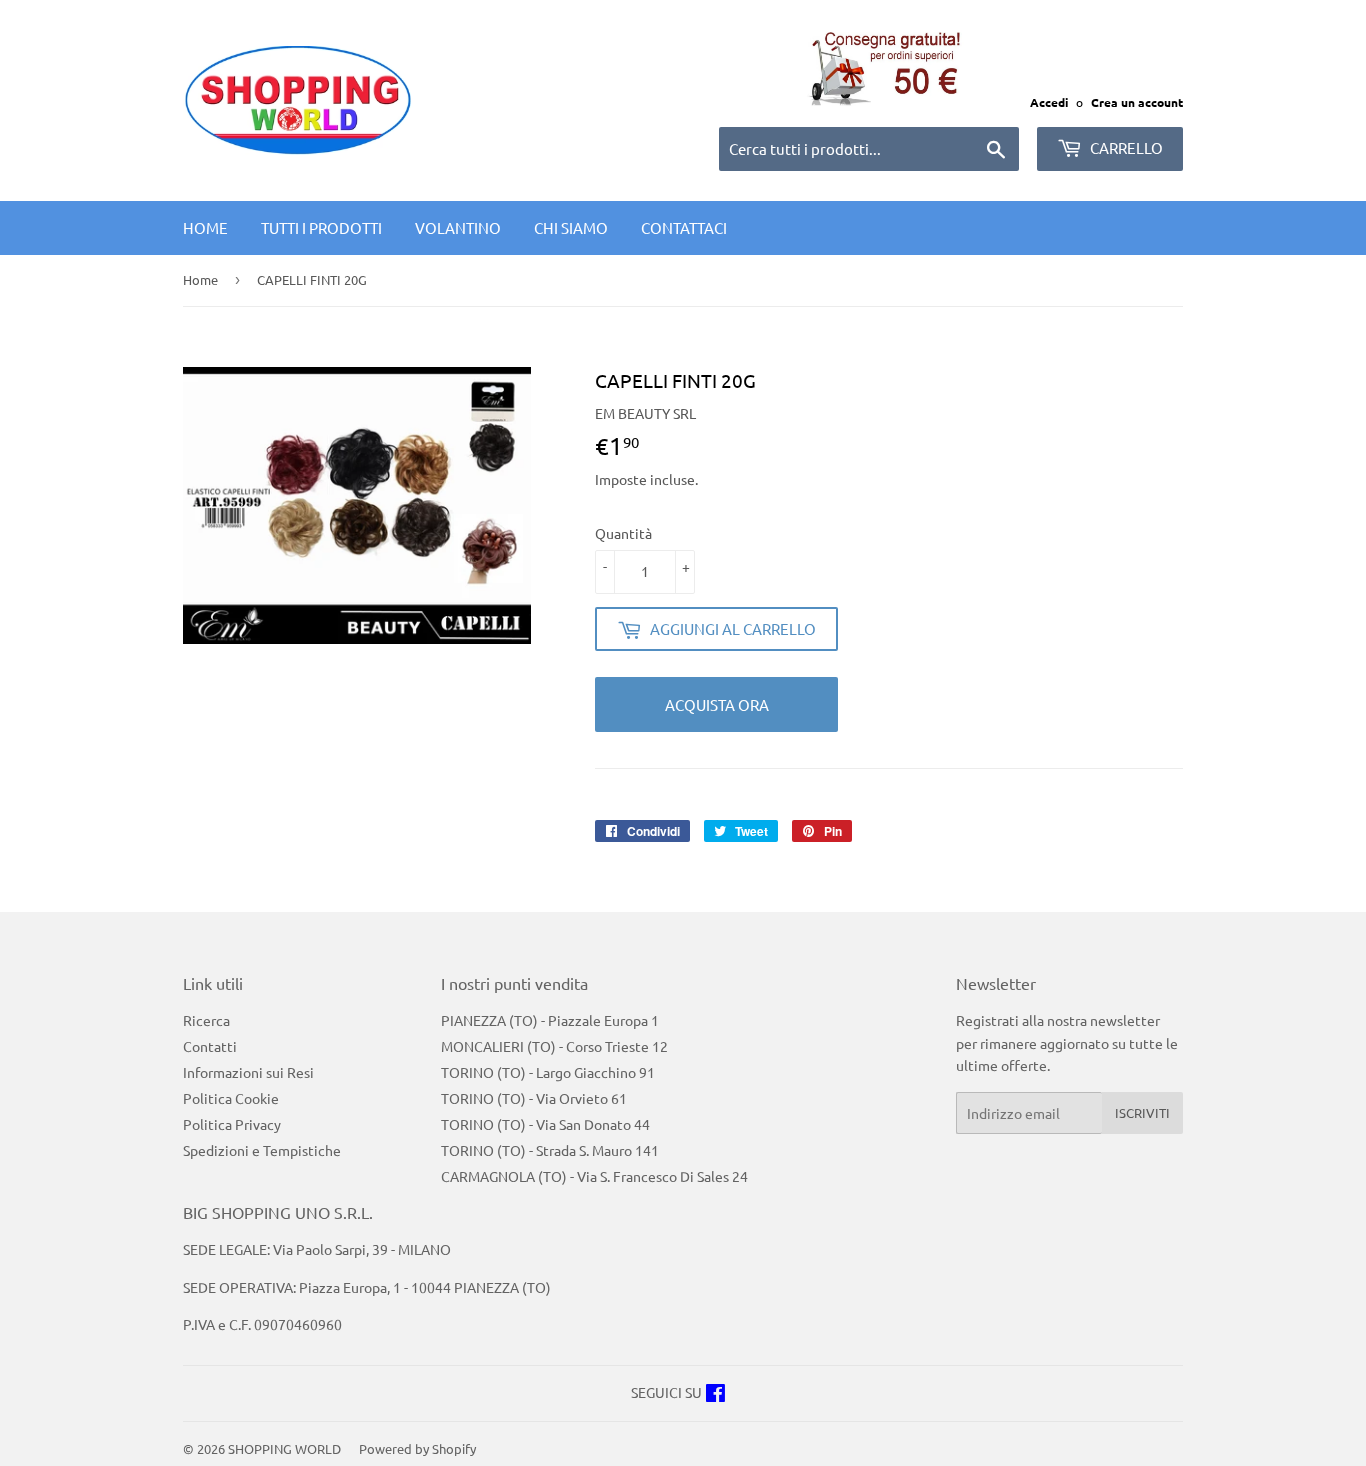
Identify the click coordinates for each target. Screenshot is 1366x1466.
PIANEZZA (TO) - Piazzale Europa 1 (550, 1020)
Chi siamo (571, 227)
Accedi (1049, 102)
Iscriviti (1142, 1112)
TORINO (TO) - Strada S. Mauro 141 (550, 1150)
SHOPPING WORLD (284, 1448)
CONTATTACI (684, 227)
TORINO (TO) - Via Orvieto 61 (534, 1098)
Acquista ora (717, 704)
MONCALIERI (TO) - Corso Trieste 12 (554, 1046)
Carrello (1125, 147)
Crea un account (1137, 102)
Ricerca (206, 1020)
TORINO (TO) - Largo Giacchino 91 (548, 1072)
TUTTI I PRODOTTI (321, 227)
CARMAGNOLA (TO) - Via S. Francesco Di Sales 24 (594, 1176)
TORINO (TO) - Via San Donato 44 (545, 1124)
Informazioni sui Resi (248, 1072)
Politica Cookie (231, 1098)
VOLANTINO (458, 227)
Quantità (623, 533)
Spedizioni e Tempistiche (262, 1150)
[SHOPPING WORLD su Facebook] (715, 1395)
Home (205, 227)
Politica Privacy (232, 1124)
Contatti (210, 1046)
